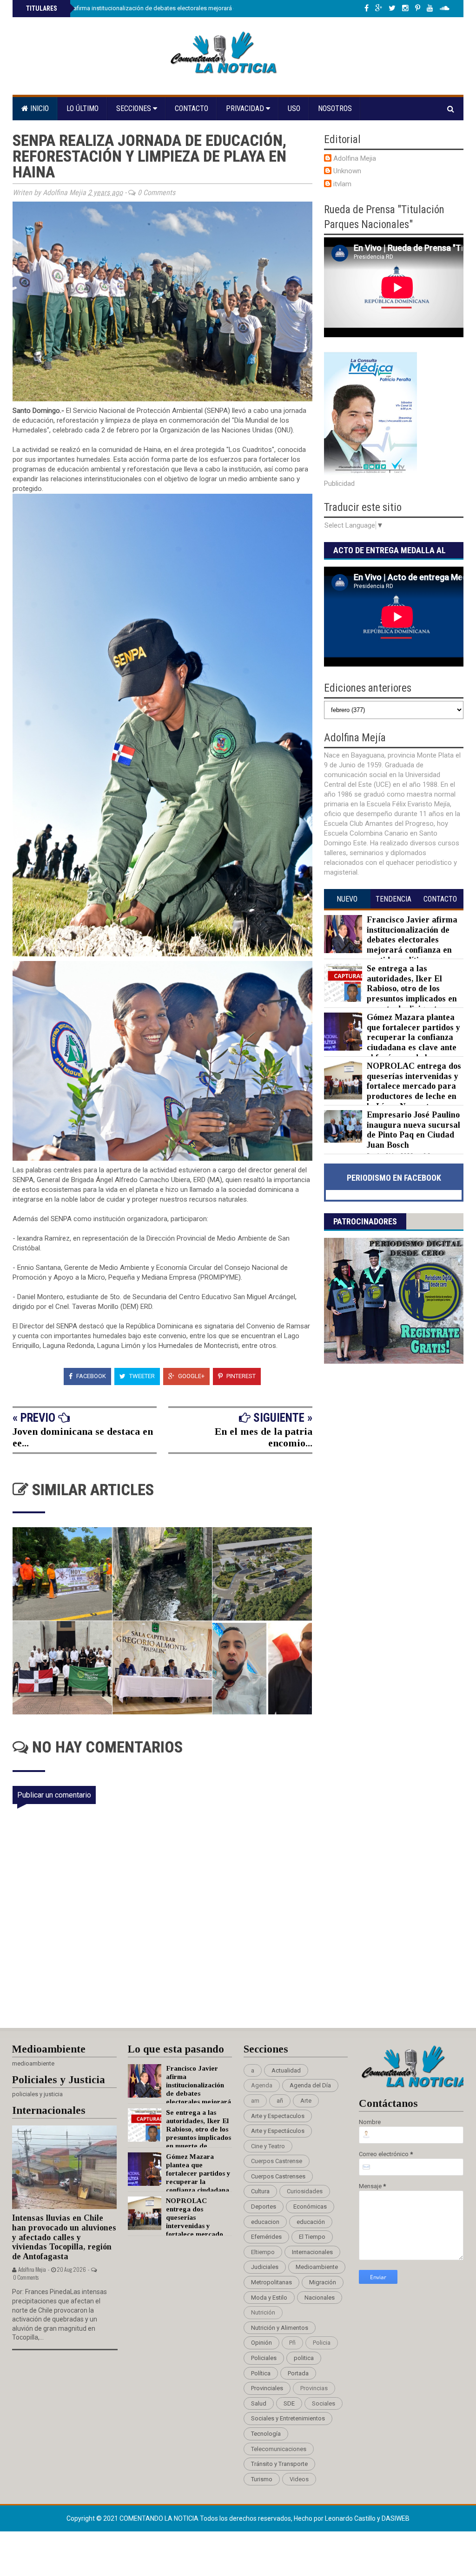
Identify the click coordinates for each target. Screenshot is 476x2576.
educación (311, 2222)
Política (261, 2373)
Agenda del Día (310, 2085)
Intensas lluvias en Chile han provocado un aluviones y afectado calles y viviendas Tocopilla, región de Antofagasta (64, 2237)
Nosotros (335, 108)
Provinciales (267, 2388)
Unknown (347, 171)
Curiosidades (305, 2191)
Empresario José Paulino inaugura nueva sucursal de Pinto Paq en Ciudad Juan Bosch (413, 1130)
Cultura (260, 2191)
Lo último (83, 108)
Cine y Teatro (268, 2146)
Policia (322, 2343)
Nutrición (263, 2312)
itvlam (342, 184)
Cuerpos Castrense (277, 2161)
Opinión (261, 2343)
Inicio (39, 108)
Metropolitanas (271, 2282)
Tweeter (141, 1376)
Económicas (310, 2207)
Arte (306, 2101)
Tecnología (266, 2434)
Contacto (192, 108)
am (255, 2101)
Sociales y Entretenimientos (288, 2418)
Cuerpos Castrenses (278, 2176)
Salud (259, 2403)
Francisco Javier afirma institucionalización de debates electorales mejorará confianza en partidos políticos (171, 8)
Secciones (135, 108)
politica (304, 2358)
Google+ (191, 1376)
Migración (323, 2282)
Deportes (264, 2207)
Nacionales (320, 2298)
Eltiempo (263, 2252)
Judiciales (265, 2267)
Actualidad (286, 2070)
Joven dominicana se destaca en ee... (83, 1437)
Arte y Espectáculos (278, 2131)
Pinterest (240, 1376)
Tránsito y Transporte (279, 2464)
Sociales (324, 2403)
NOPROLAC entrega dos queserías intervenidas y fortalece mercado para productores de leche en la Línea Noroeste (414, 1086)
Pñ (292, 2343)
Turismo (262, 2479)
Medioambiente (317, 2267)
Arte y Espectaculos (278, 2116)
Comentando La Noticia (160, 2518)
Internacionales (312, 2252)
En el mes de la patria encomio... (264, 1437)
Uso (294, 108)
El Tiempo (312, 2237)
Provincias (314, 2388)
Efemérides (266, 2237)
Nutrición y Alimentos (280, 2328)
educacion (265, 2222)
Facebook (90, 1376)
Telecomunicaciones (279, 2449)
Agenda (262, 2085)
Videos (299, 2479)
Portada (298, 2373)
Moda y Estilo (269, 2298)
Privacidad (246, 108)
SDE (289, 2403)
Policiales (264, 2358)
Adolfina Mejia (355, 158)
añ (280, 2101)
